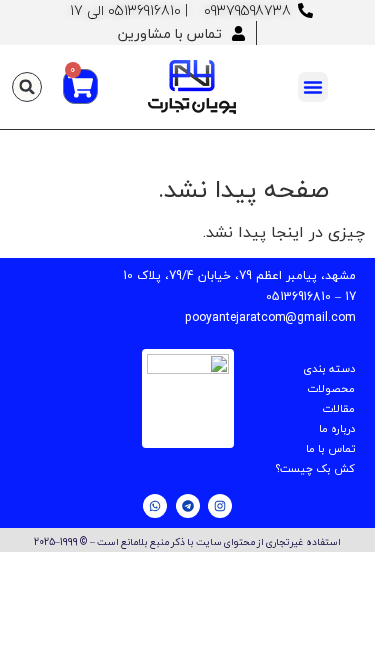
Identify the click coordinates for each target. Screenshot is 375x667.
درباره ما (337, 428)
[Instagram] (220, 506)
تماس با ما (330, 448)
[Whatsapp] (155, 506)
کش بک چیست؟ (315, 468)
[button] (313, 87)
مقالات (338, 408)
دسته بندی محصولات (329, 378)
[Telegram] (188, 506)
